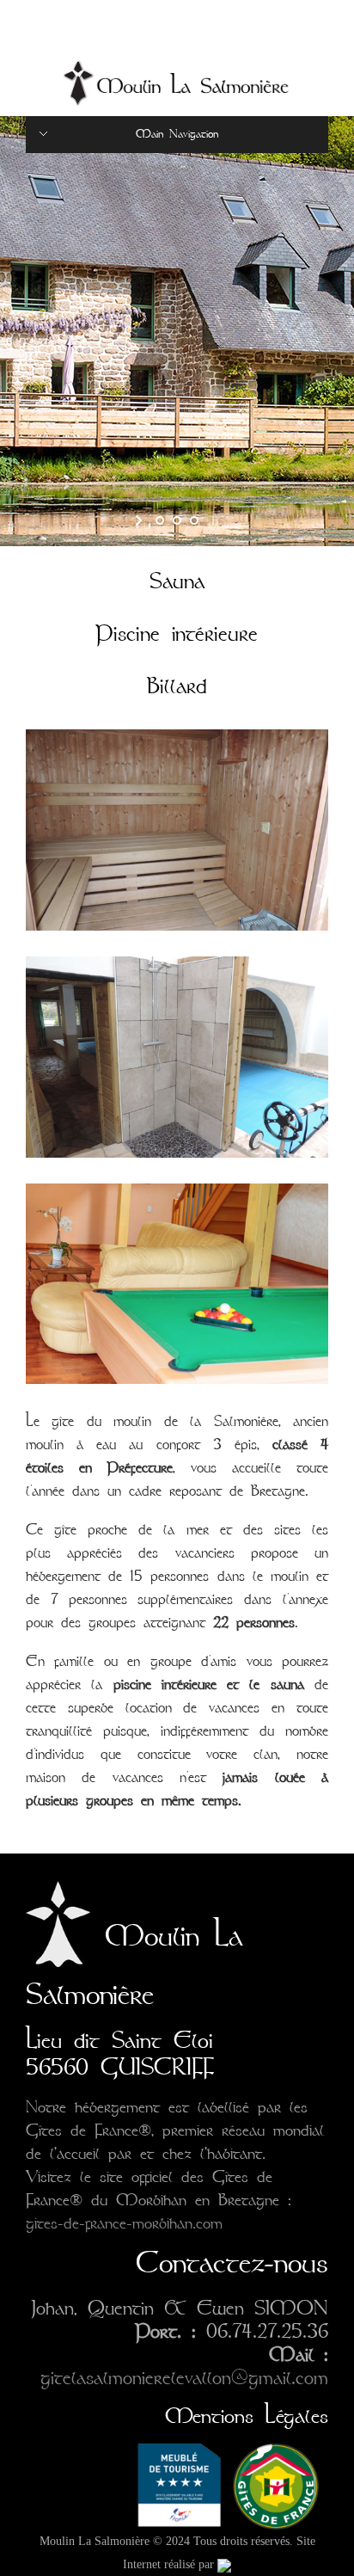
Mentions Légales (247, 2416)
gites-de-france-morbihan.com (124, 2223)
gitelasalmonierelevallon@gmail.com (184, 2378)
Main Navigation (177, 134)
